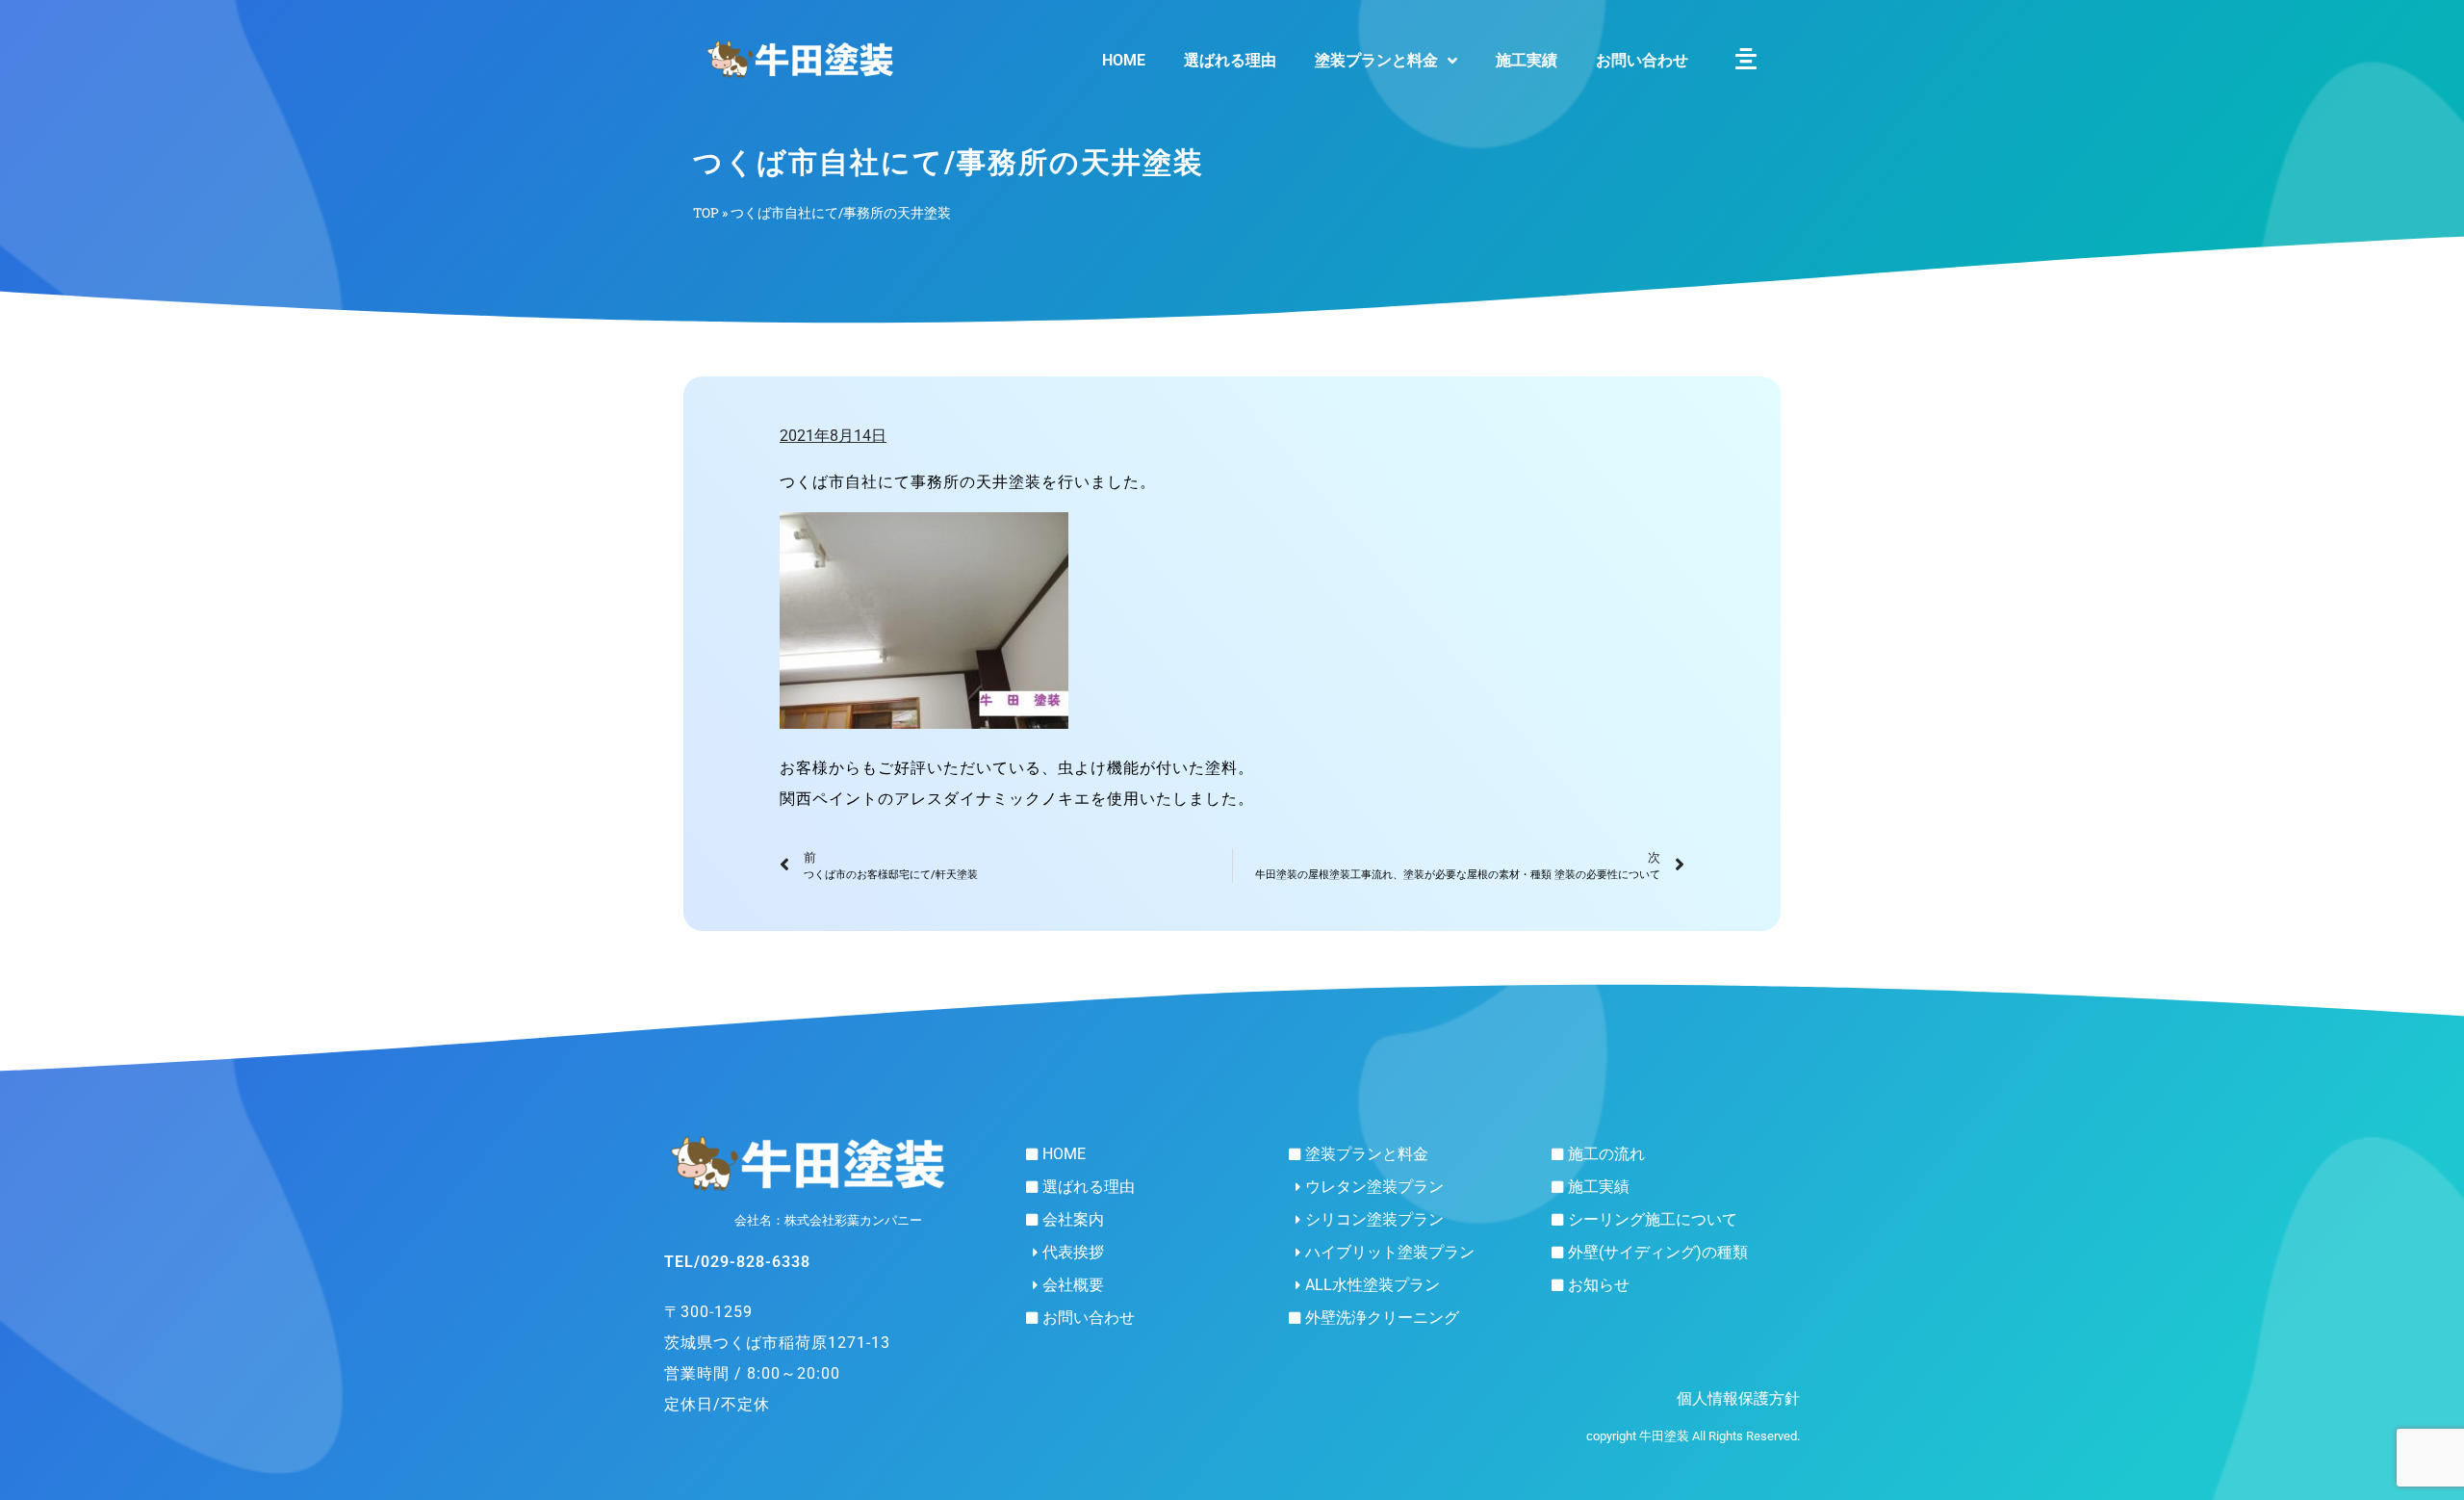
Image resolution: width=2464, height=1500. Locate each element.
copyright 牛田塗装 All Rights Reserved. (1693, 1436)
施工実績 (1527, 60)
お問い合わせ (1642, 60)
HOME (1124, 60)
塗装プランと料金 (1376, 60)
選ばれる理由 (1230, 60)
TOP (706, 213)
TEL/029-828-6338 (737, 1262)
